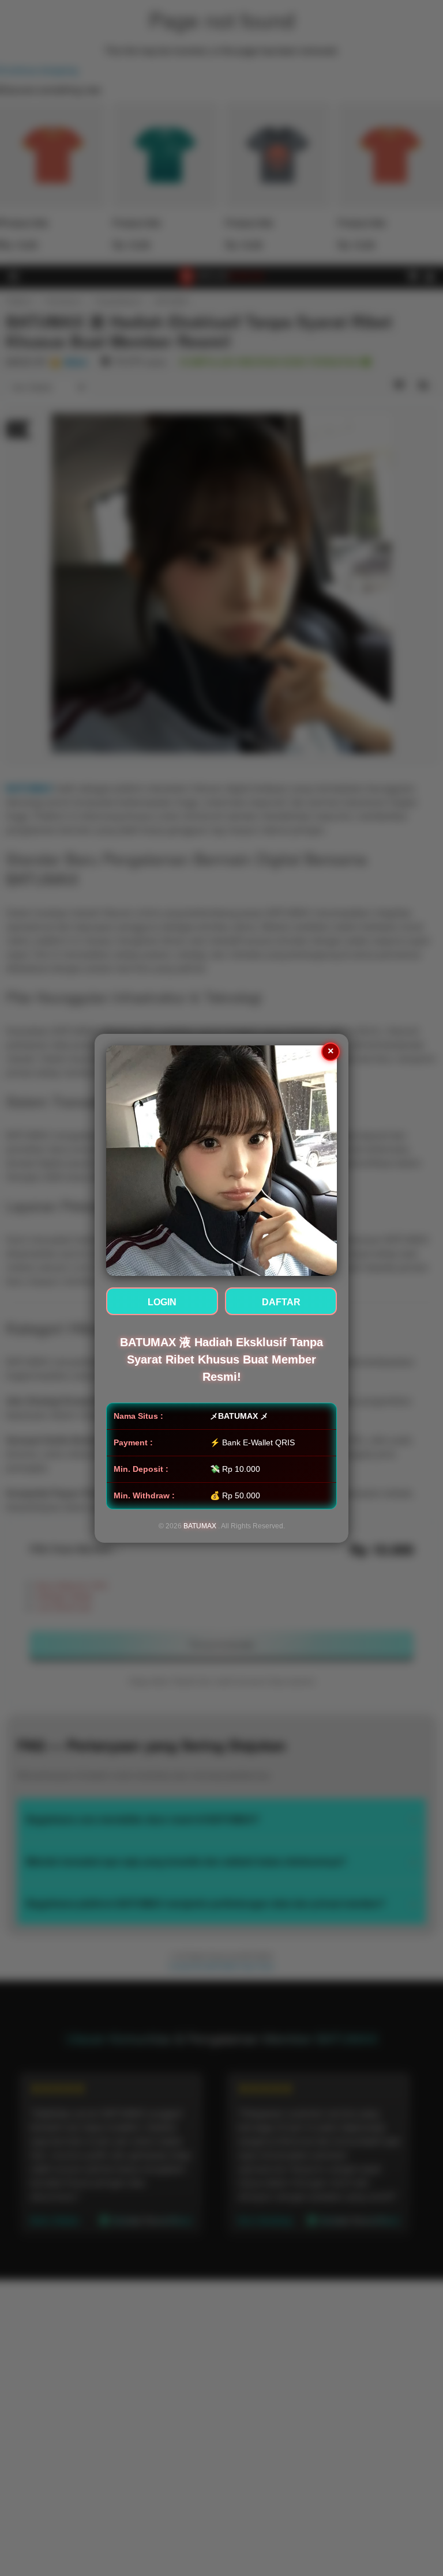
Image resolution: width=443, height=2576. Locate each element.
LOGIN (162, 1302)
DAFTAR (281, 1302)
